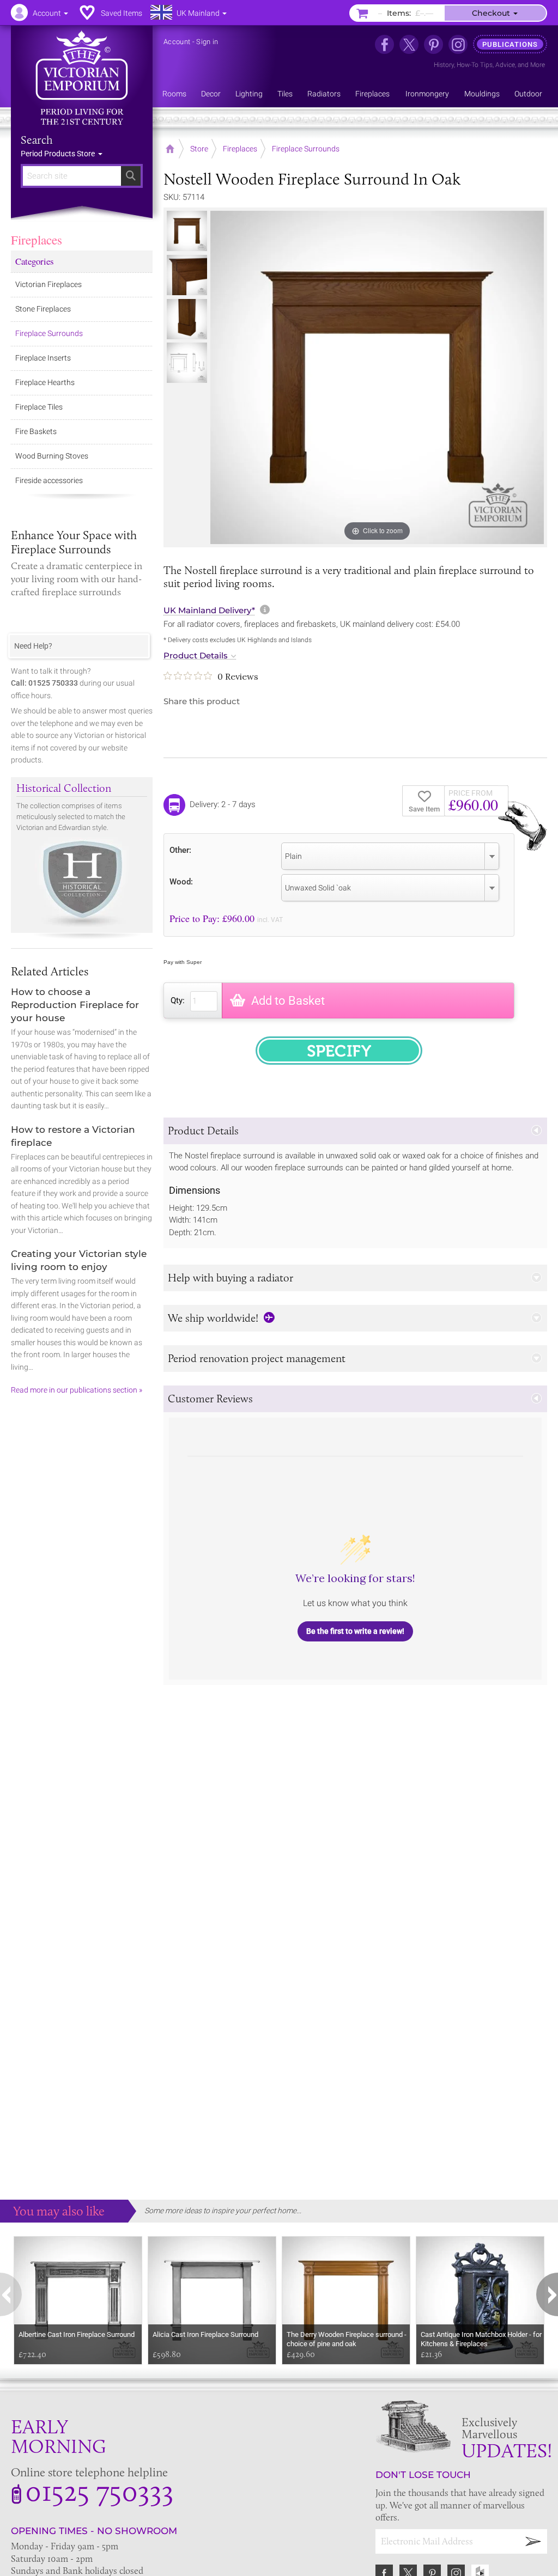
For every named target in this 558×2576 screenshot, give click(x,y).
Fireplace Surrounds (49, 333)
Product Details (196, 656)
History (444, 65)
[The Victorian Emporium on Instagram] (458, 44)
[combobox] (390, 856)
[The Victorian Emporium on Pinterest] (433, 44)
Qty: (178, 1000)
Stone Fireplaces (43, 309)
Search (37, 140)
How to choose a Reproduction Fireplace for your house (75, 1005)
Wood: (181, 881)
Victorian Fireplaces (48, 284)
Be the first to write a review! (355, 1631)
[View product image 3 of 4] (187, 319)
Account (177, 42)
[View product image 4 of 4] (187, 363)
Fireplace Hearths (45, 382)
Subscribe (533, 2541)
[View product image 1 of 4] (187, 231)
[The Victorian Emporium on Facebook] (384, 44)
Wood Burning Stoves (52, 456)
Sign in (207, 42)
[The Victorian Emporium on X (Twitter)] (409, 44)
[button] (355, 1131)
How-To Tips (475, 65)
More (538, 65)
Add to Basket (288, 1001)
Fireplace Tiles (39, 407)
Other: (180, 850)
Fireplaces (37, 240)
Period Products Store (59, 154)
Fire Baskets (36, 431)
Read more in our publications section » (77, 1390)
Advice (505, 65)
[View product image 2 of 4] (187, 275)
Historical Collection (64, 788)
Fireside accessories (49, 480)
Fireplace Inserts (43, 358)
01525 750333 (99, 2490)
